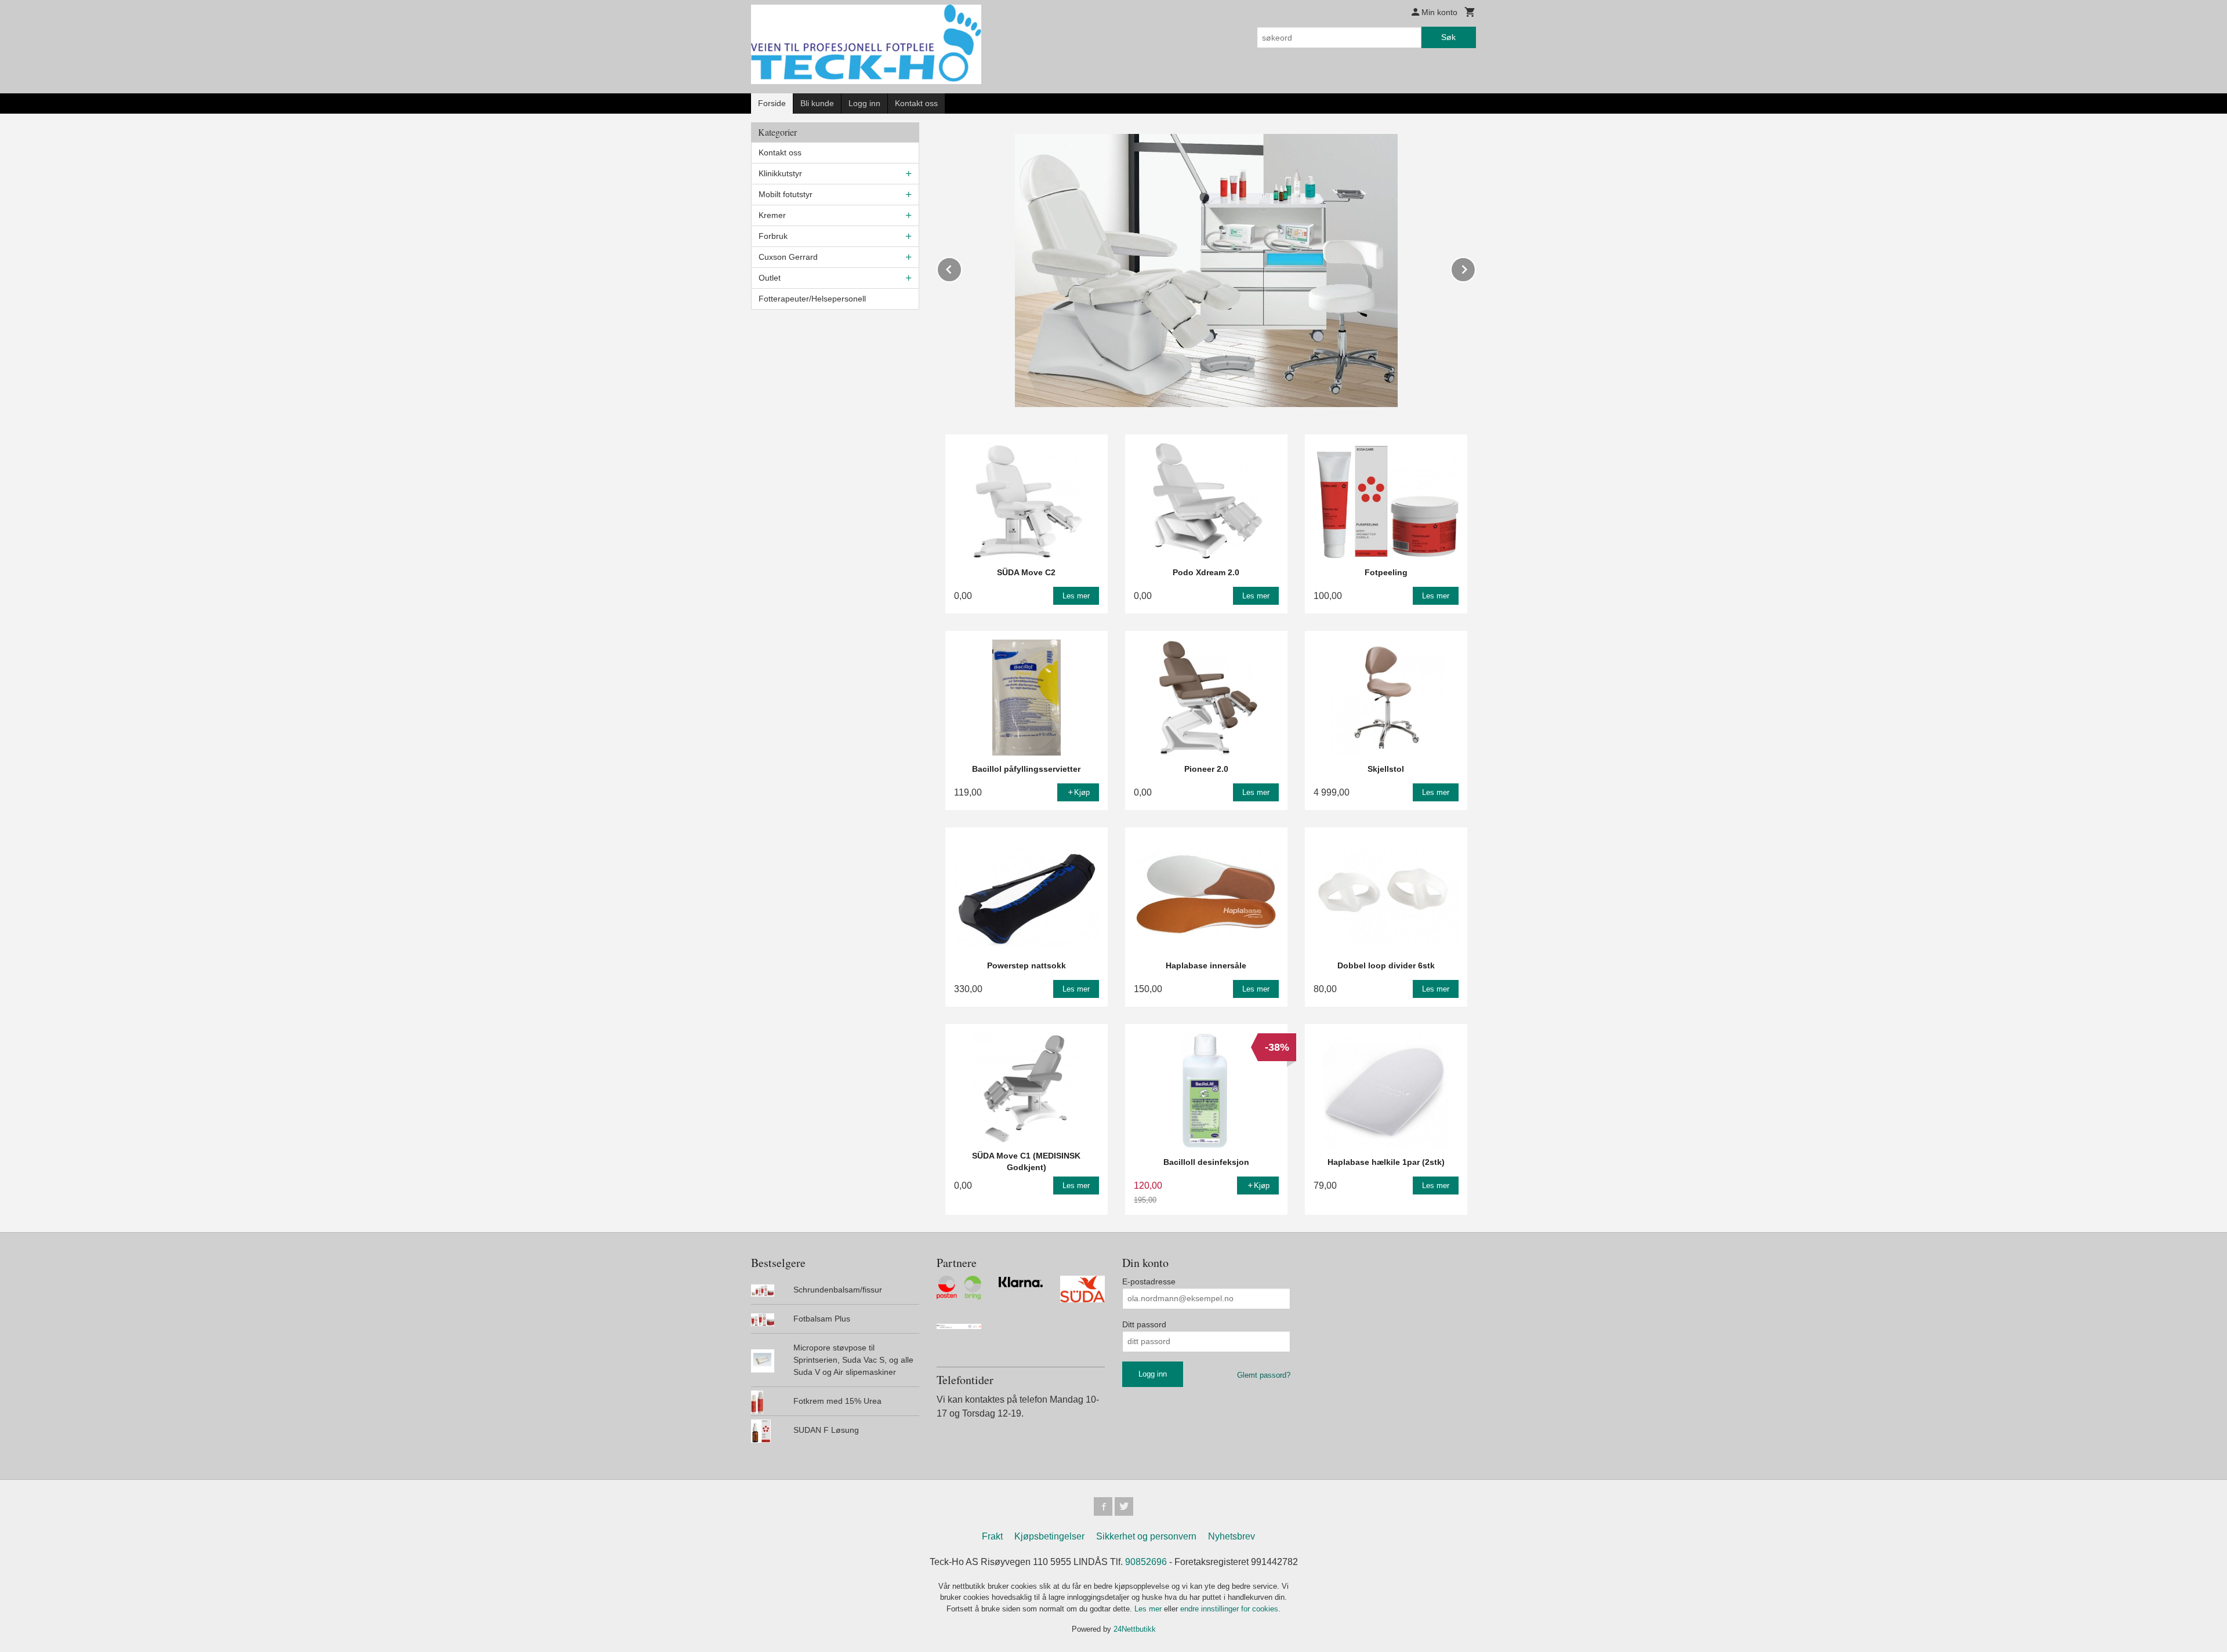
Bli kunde (817, 103)
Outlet (770, 278)
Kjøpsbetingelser (1049, 1536)
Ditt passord (1144, 1324)
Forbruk (773, 236)
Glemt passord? (1264, 1375)
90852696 (1146, 1562)
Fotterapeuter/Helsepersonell (812, 299)
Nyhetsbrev (1232, 1536)
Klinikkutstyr (780, 173)
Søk (1448, 37)
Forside (772, 103)
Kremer (772, 215)
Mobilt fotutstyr (786, 194)
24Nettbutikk (1135, 1629)
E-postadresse (1149, 1281)
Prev (962, 268)
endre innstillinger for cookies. (1230, 1609)
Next (1475, 268)
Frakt (992, 1536)
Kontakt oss (916, 103)
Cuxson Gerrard (788, 257)
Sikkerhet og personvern (1146, 1536)
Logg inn (864, 103)
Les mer (1149, 1609)
